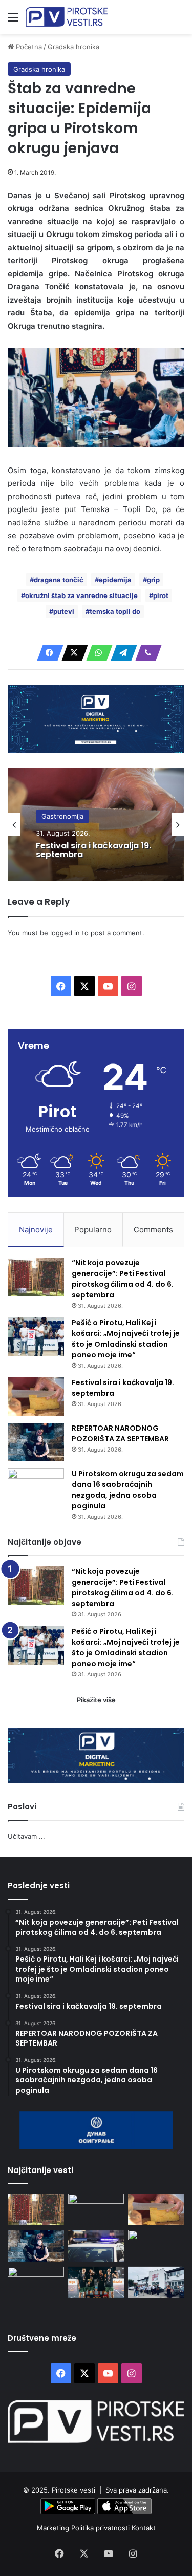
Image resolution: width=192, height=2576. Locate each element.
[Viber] (145, 653)
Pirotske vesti (73, 2490)
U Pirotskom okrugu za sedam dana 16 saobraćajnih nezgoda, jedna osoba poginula (128, 1490)
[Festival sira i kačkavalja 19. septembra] (36, 1397)
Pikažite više (96, 1700)
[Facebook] (47, 653)
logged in (65, 933)
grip (153, 580)
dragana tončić (59, 580)
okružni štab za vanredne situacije (81, 595)
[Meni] (13, 21)
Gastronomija (62, 816)
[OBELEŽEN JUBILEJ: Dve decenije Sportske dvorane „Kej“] (156, 2283)
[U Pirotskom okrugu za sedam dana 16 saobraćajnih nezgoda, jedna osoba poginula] (36, 1488)
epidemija (115, 580)
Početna (28, 47)
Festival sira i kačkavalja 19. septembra (93, 850)
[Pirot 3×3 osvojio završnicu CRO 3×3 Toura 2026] (96, 2283)
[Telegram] (121, 653)
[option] (96, 824)
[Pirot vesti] (67, 17)
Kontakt (144, 2528)
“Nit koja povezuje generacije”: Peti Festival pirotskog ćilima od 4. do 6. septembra (123, 1279)
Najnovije (36, 1230)
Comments (153, 1230)
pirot (161, 595)
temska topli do (115, 611)
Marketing (54, 2528)
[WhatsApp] (96, 653)
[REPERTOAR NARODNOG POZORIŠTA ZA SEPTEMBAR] (36, 1442)
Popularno (93, 1230)
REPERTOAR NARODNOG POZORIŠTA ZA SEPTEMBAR (120, 1433)
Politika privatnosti (101, 2528)
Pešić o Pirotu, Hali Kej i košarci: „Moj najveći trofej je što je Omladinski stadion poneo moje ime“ (126, 1339)
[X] (72, 653)
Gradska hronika (73, 47)
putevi (64, 611)
